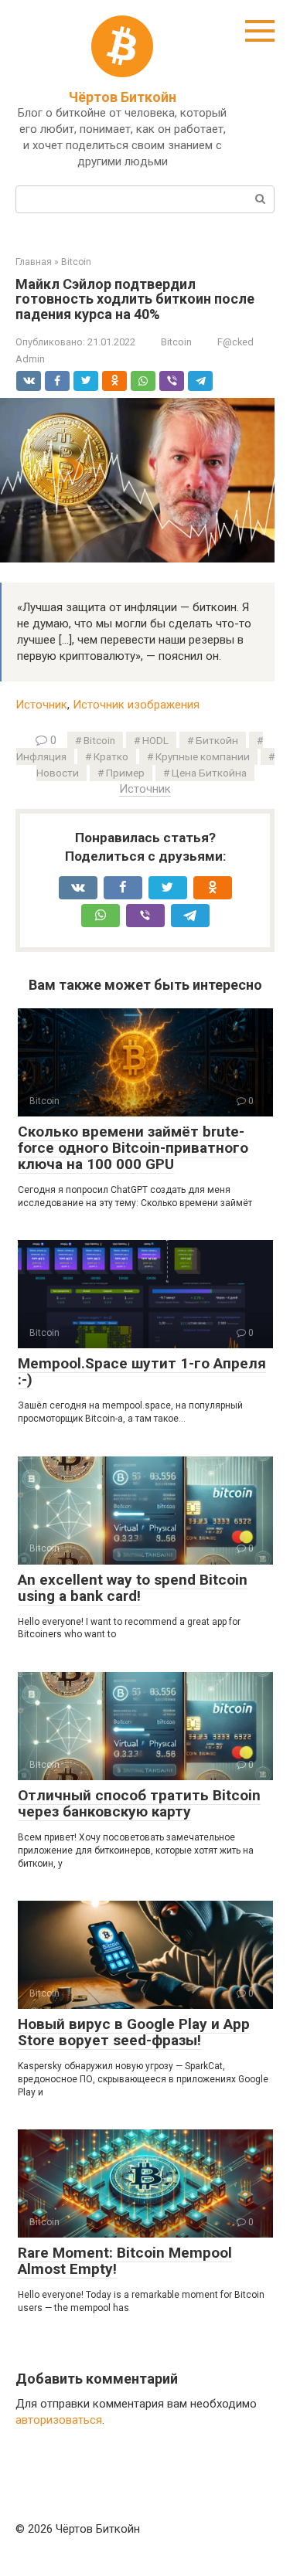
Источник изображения (136, 705)
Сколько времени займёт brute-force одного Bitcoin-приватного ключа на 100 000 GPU (133, 1148)
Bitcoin (176, 342)
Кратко (111, 756)
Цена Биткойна (209, 773)
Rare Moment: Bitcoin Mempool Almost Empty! (125, 2261)
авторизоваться (59, 2420)
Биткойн (217, 740)
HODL (155, 740)
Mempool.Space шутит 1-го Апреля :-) (142, 1371)
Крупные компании (203, 756)
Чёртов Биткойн (123, 97)
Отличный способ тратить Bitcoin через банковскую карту (139, 1803)
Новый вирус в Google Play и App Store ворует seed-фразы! (134, 2032)
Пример (125, 773)
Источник (41, 705)
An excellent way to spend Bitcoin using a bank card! (133, 1588)
